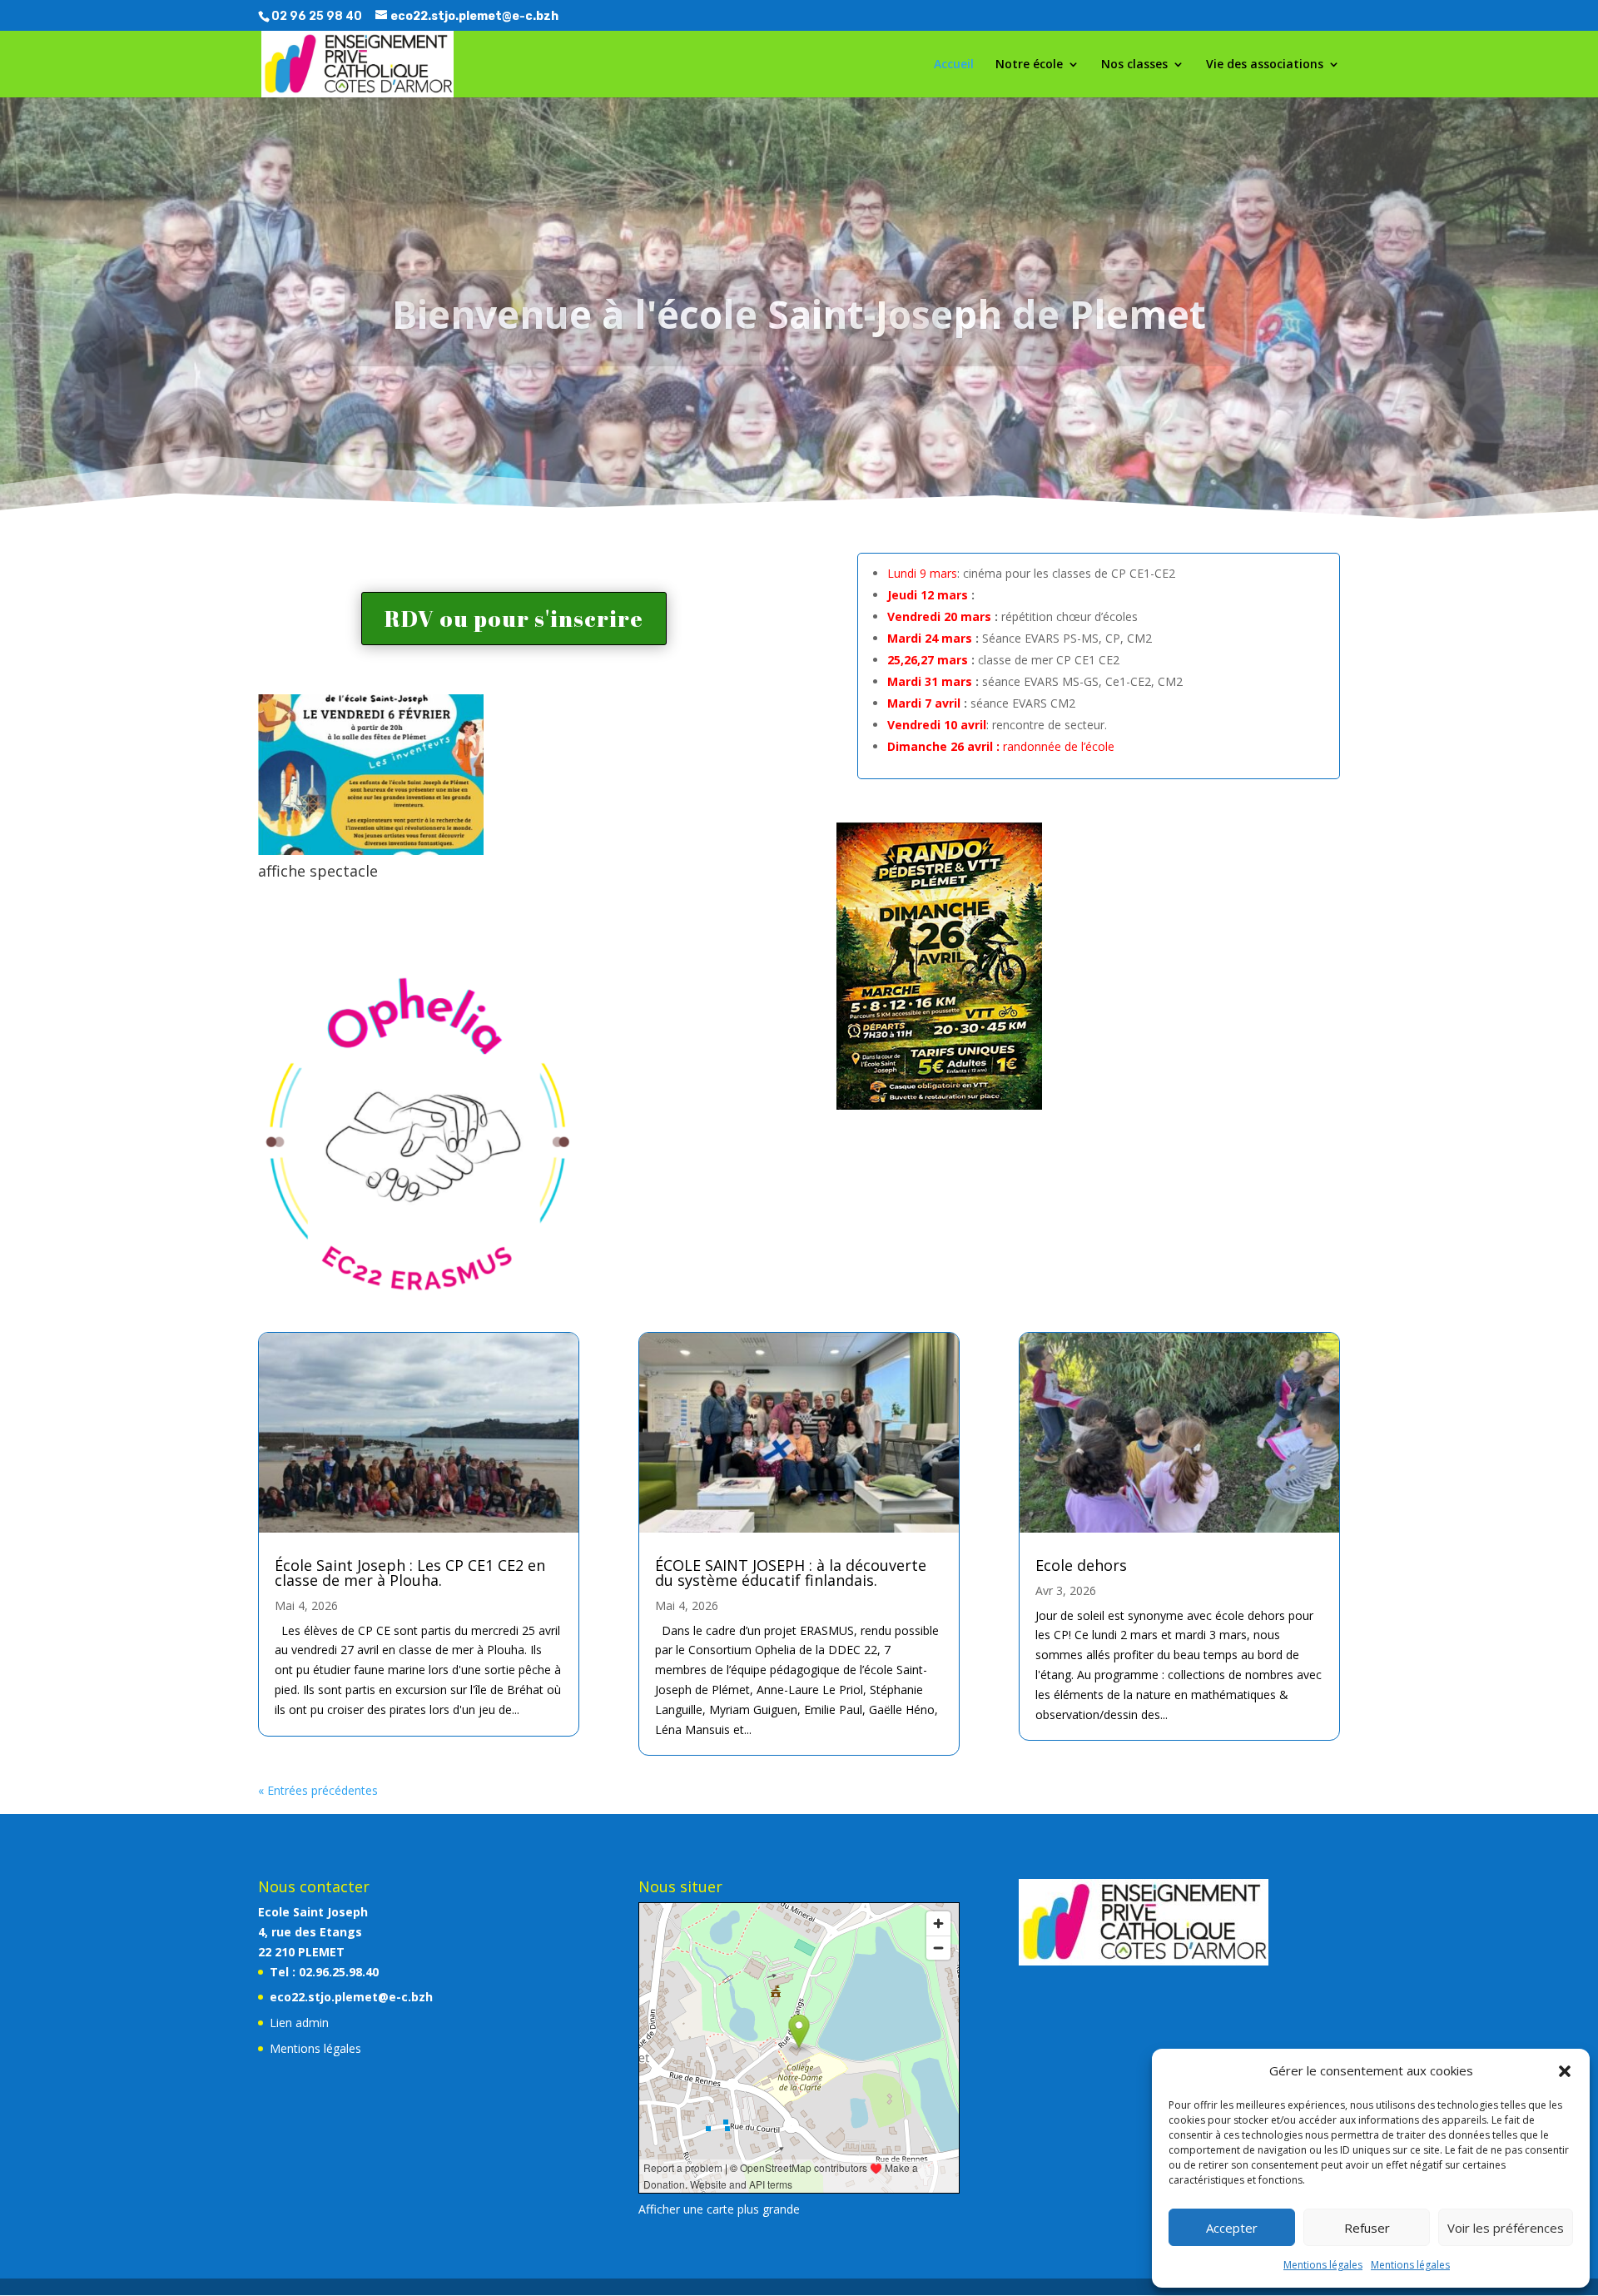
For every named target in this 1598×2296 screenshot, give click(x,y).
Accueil (954, 65)
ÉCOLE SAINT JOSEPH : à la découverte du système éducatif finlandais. (791, 1573)
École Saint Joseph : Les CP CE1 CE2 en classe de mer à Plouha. (410, 1573)
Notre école (1029, 65)
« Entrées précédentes (318, 1790)
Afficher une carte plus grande (719, 2209)
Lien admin (299, 2023)
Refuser (1367, 2228)
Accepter (1232, 2228)
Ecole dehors (1081, 1565)
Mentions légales (1323, 2265)
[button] (1565, 2071)
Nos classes (1134, 65)
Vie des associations (1265, 65)
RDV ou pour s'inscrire (514, 618)
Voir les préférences (1506, 2228)
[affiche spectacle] (371, 850)
